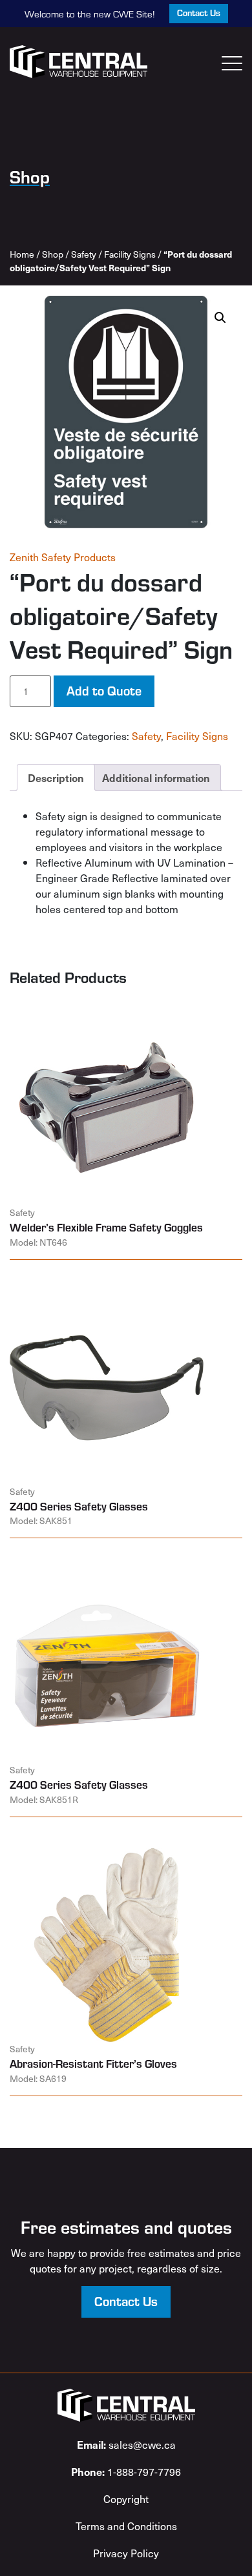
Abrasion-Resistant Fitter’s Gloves (93, 2063)
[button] (220, 318)
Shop (53, 254)
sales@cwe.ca (126, 2444)
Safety (84, 254)
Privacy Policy (126, 2553)
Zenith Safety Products (63, 557)
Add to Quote (104, 690)
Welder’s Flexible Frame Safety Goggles (106, 1227)
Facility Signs (130, 254)
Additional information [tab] (156, 778)
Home (22, 254)
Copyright (126, 2499)
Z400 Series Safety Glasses (79, 1506)
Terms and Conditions (126, 2526)
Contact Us (199, 13)
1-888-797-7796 (126, 2471)
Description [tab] (56, 778)
